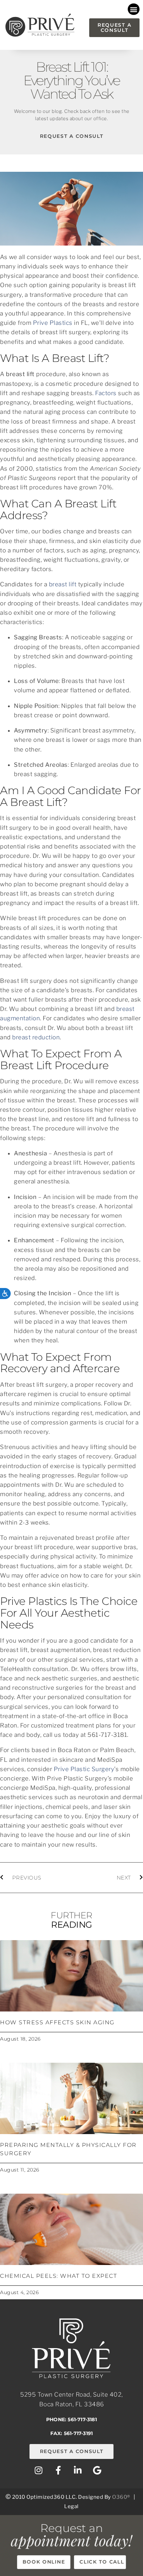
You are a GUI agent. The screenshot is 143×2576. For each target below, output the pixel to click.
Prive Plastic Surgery (84, 1769)
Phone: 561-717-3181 (71, 2419)
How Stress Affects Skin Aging (57, 2022)
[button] (134, 9)
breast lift (63, 584)
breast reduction (36, 1037)
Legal (71, 2506)
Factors (106, 393)
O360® (121, 2497)
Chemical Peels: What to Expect (58, 2276)
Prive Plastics (53, 323)
